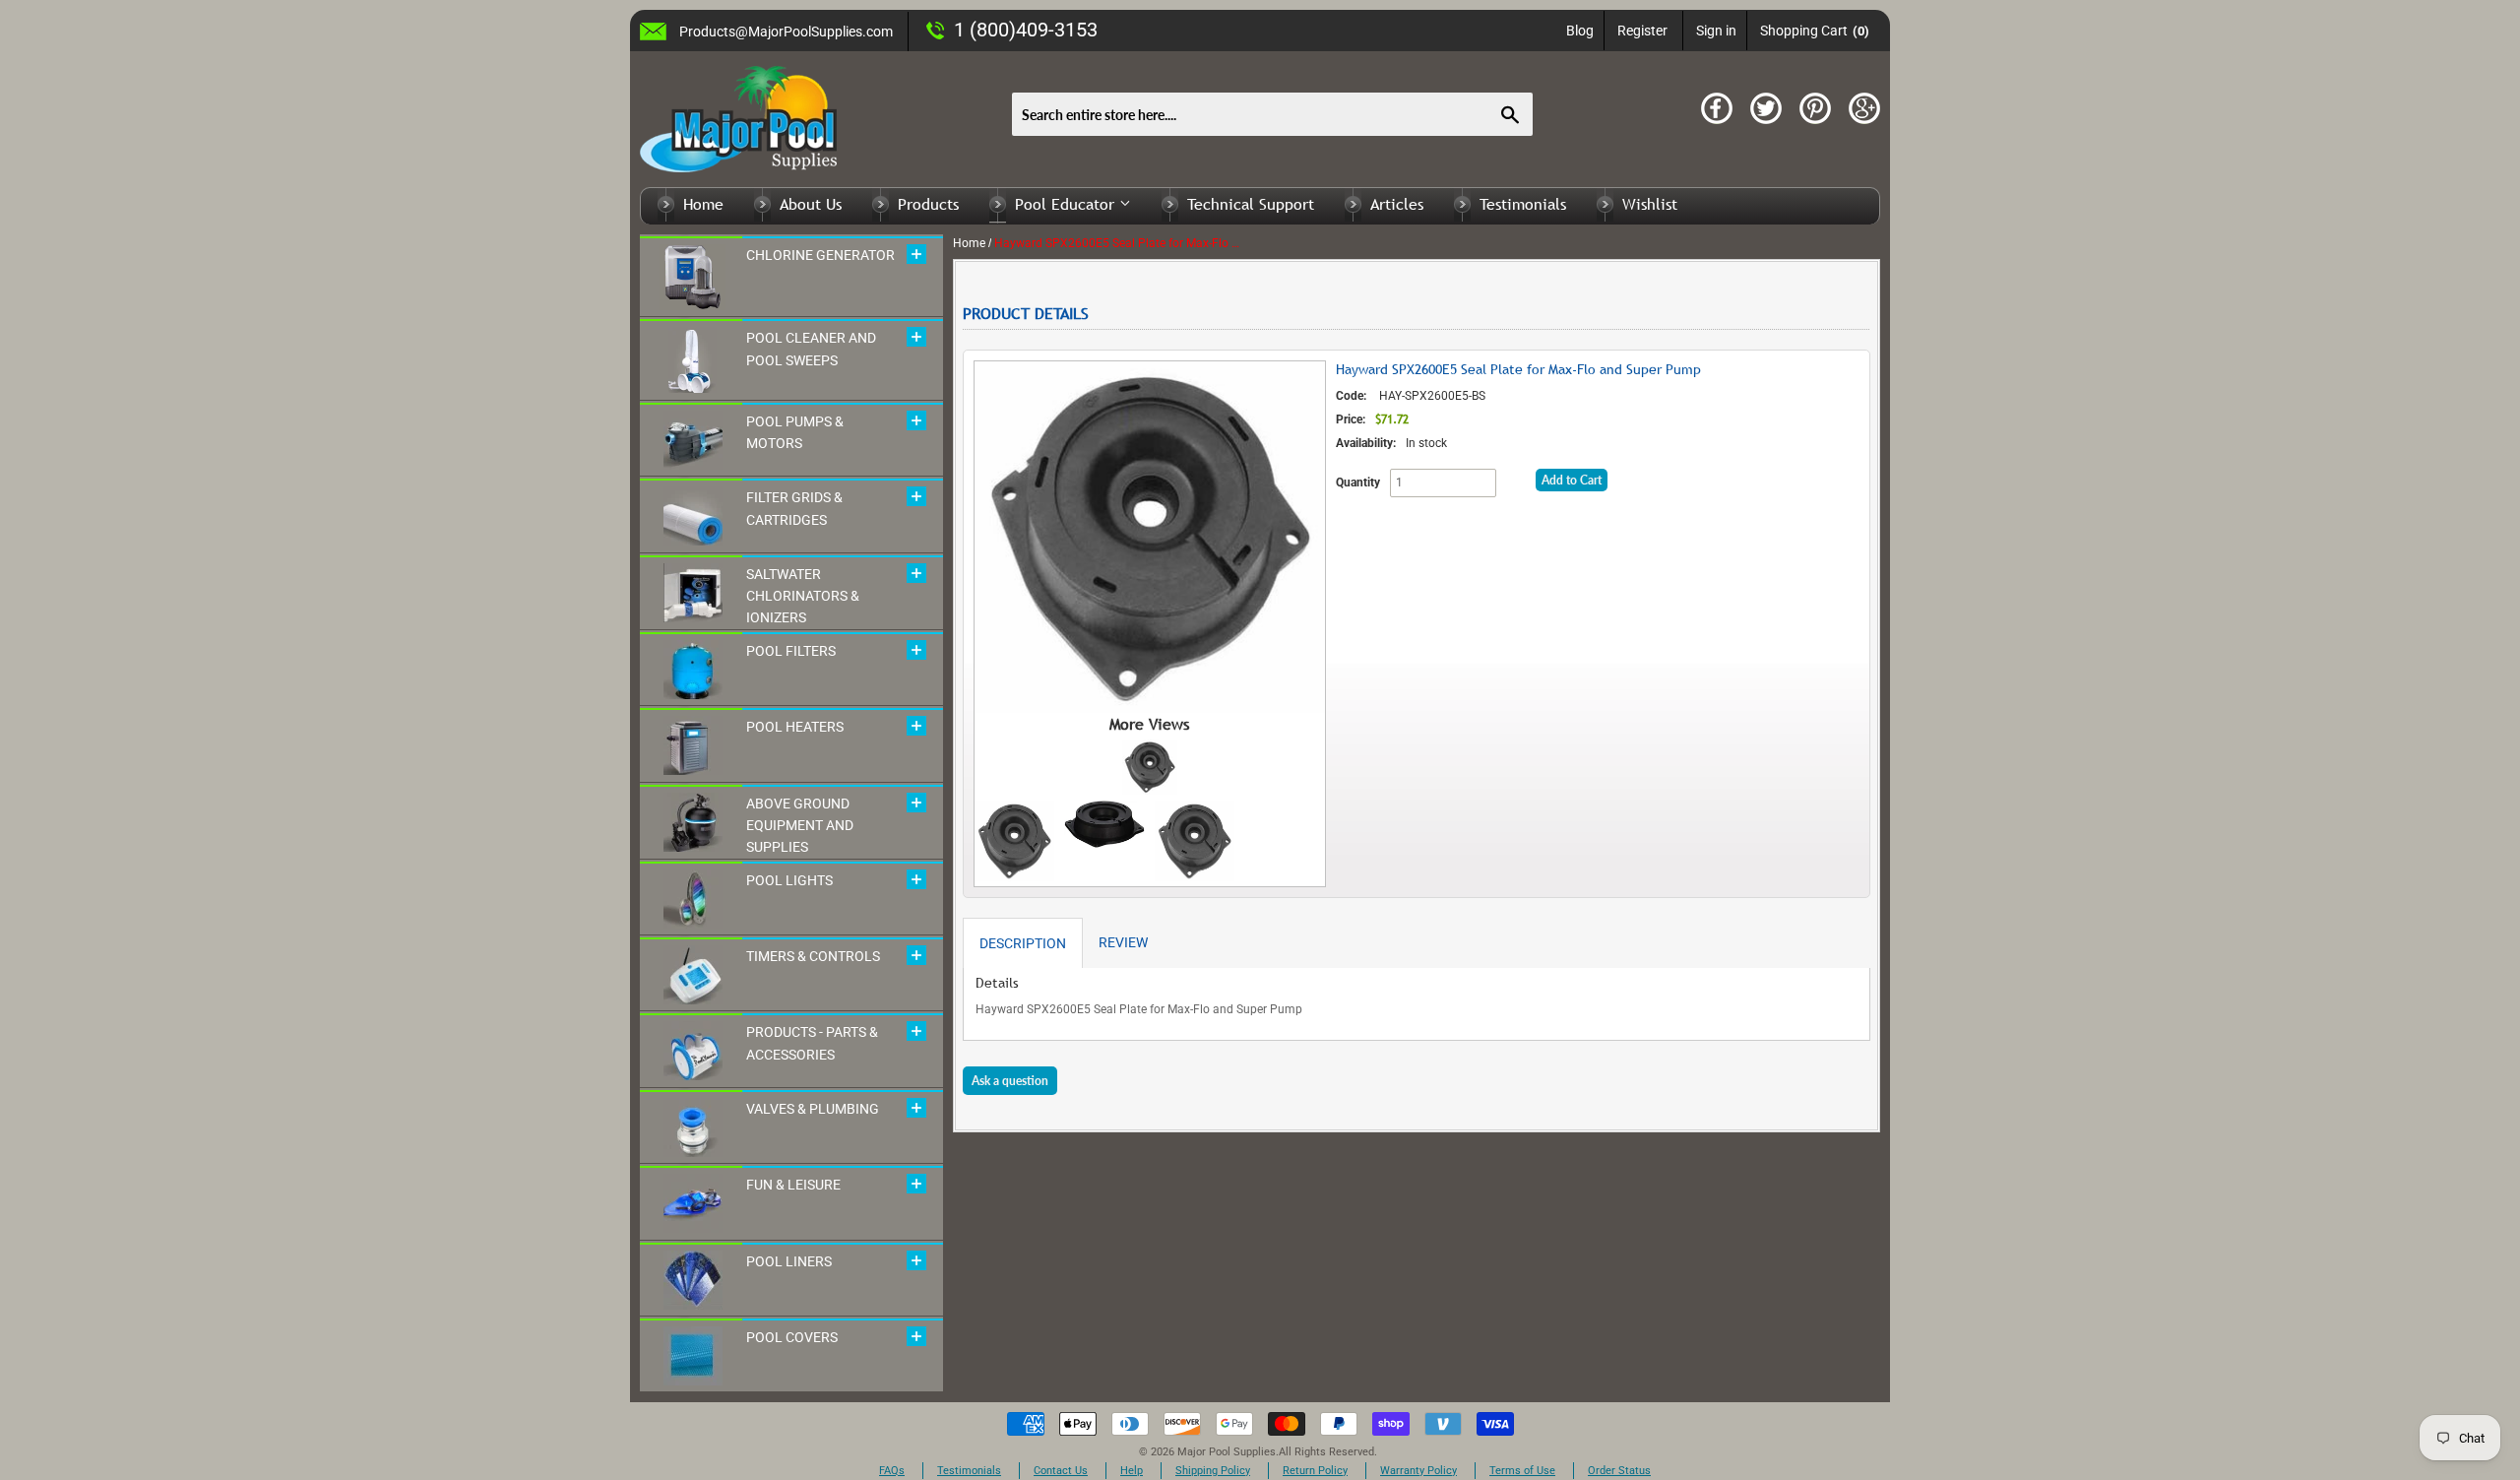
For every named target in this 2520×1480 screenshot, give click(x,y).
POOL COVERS (792, 1337)
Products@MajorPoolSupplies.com (786, 32)
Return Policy (1315, 1471)
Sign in (1716, 31)
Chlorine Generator (820, 255)
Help (1132, 1471)
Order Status (1619, 1471)
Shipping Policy (1213, 1471)
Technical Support (1251, 204)
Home (703, 204)
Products (928, 204)
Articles (1397, 204)
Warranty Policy (1418, 1471)
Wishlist (1650, 204)
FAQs (892, 1471)
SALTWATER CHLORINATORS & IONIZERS (803, 596)
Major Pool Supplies (1227, 1452)
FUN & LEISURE (793, 1185)
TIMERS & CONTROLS (813, 956)
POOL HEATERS (795, 727)
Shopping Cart (1815, 31)
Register (1642, 31)
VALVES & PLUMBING (813, 1109)
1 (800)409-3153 (1026, 30)
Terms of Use (1522, 1471)
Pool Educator (1067, 204)
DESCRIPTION (1023, 943)
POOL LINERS (789, 1261)
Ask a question (1010, 1081)
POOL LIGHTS (789, 880)
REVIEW (1123, 942)
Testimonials (1523, 204)
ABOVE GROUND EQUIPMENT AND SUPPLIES (800, 826)
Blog (1580, 31)
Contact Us (1061, 1471)
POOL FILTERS (791, 651)
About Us (811, 204)
